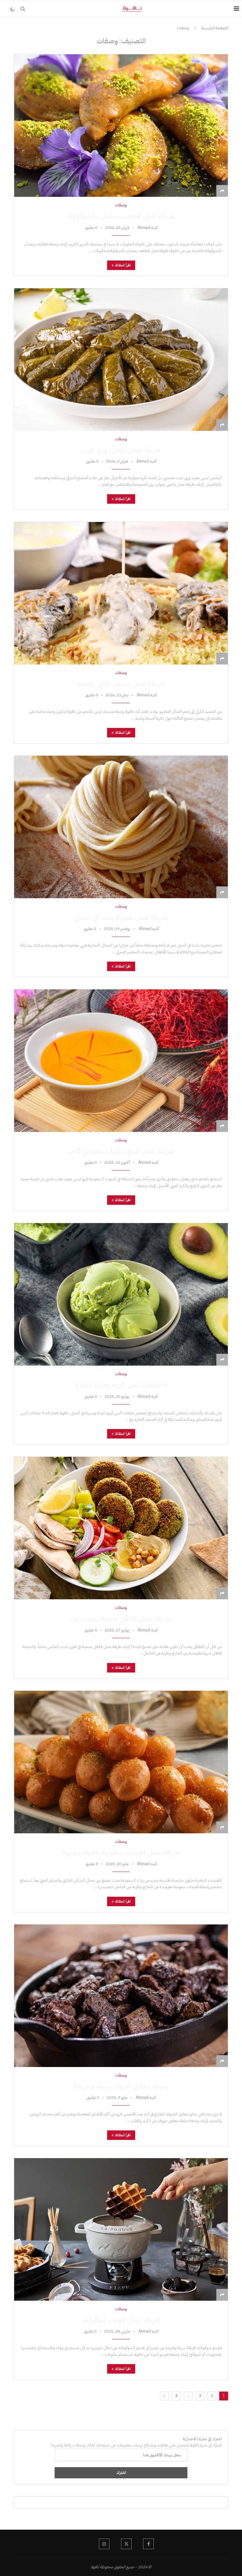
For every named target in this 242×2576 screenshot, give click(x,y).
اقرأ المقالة (123, 265)
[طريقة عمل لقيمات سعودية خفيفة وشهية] (121, 1762)
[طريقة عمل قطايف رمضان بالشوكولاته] (121, 125)
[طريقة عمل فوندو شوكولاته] (121, 2229)
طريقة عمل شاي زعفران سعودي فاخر (121, 1151)
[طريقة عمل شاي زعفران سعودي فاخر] (121, 1060)
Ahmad (144, 228)
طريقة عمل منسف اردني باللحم (121, 684)
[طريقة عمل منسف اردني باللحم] (121, 593)
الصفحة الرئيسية (215, 28)
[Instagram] (104, 2544)
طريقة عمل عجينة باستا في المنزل (121, 917)
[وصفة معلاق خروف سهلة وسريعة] (121, 1996)
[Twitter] (126, 2544)
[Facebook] (148, 2544)
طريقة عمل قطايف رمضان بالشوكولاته (121, 216)
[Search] (23, 9)
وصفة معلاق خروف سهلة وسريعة (121, 2086)
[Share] (222, 191)
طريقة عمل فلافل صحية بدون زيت (121, 1618)
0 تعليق (91, 228)
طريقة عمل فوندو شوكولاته (121, 2320)
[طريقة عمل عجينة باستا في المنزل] (121, 827)
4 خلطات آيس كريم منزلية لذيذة (121, 1385)
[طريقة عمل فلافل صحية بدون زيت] (121, 1528)
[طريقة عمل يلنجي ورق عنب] (121, 359)
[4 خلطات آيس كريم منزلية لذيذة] (121, 1294)
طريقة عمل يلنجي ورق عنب (121, 450)
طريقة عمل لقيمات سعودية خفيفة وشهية (121, 1852)
